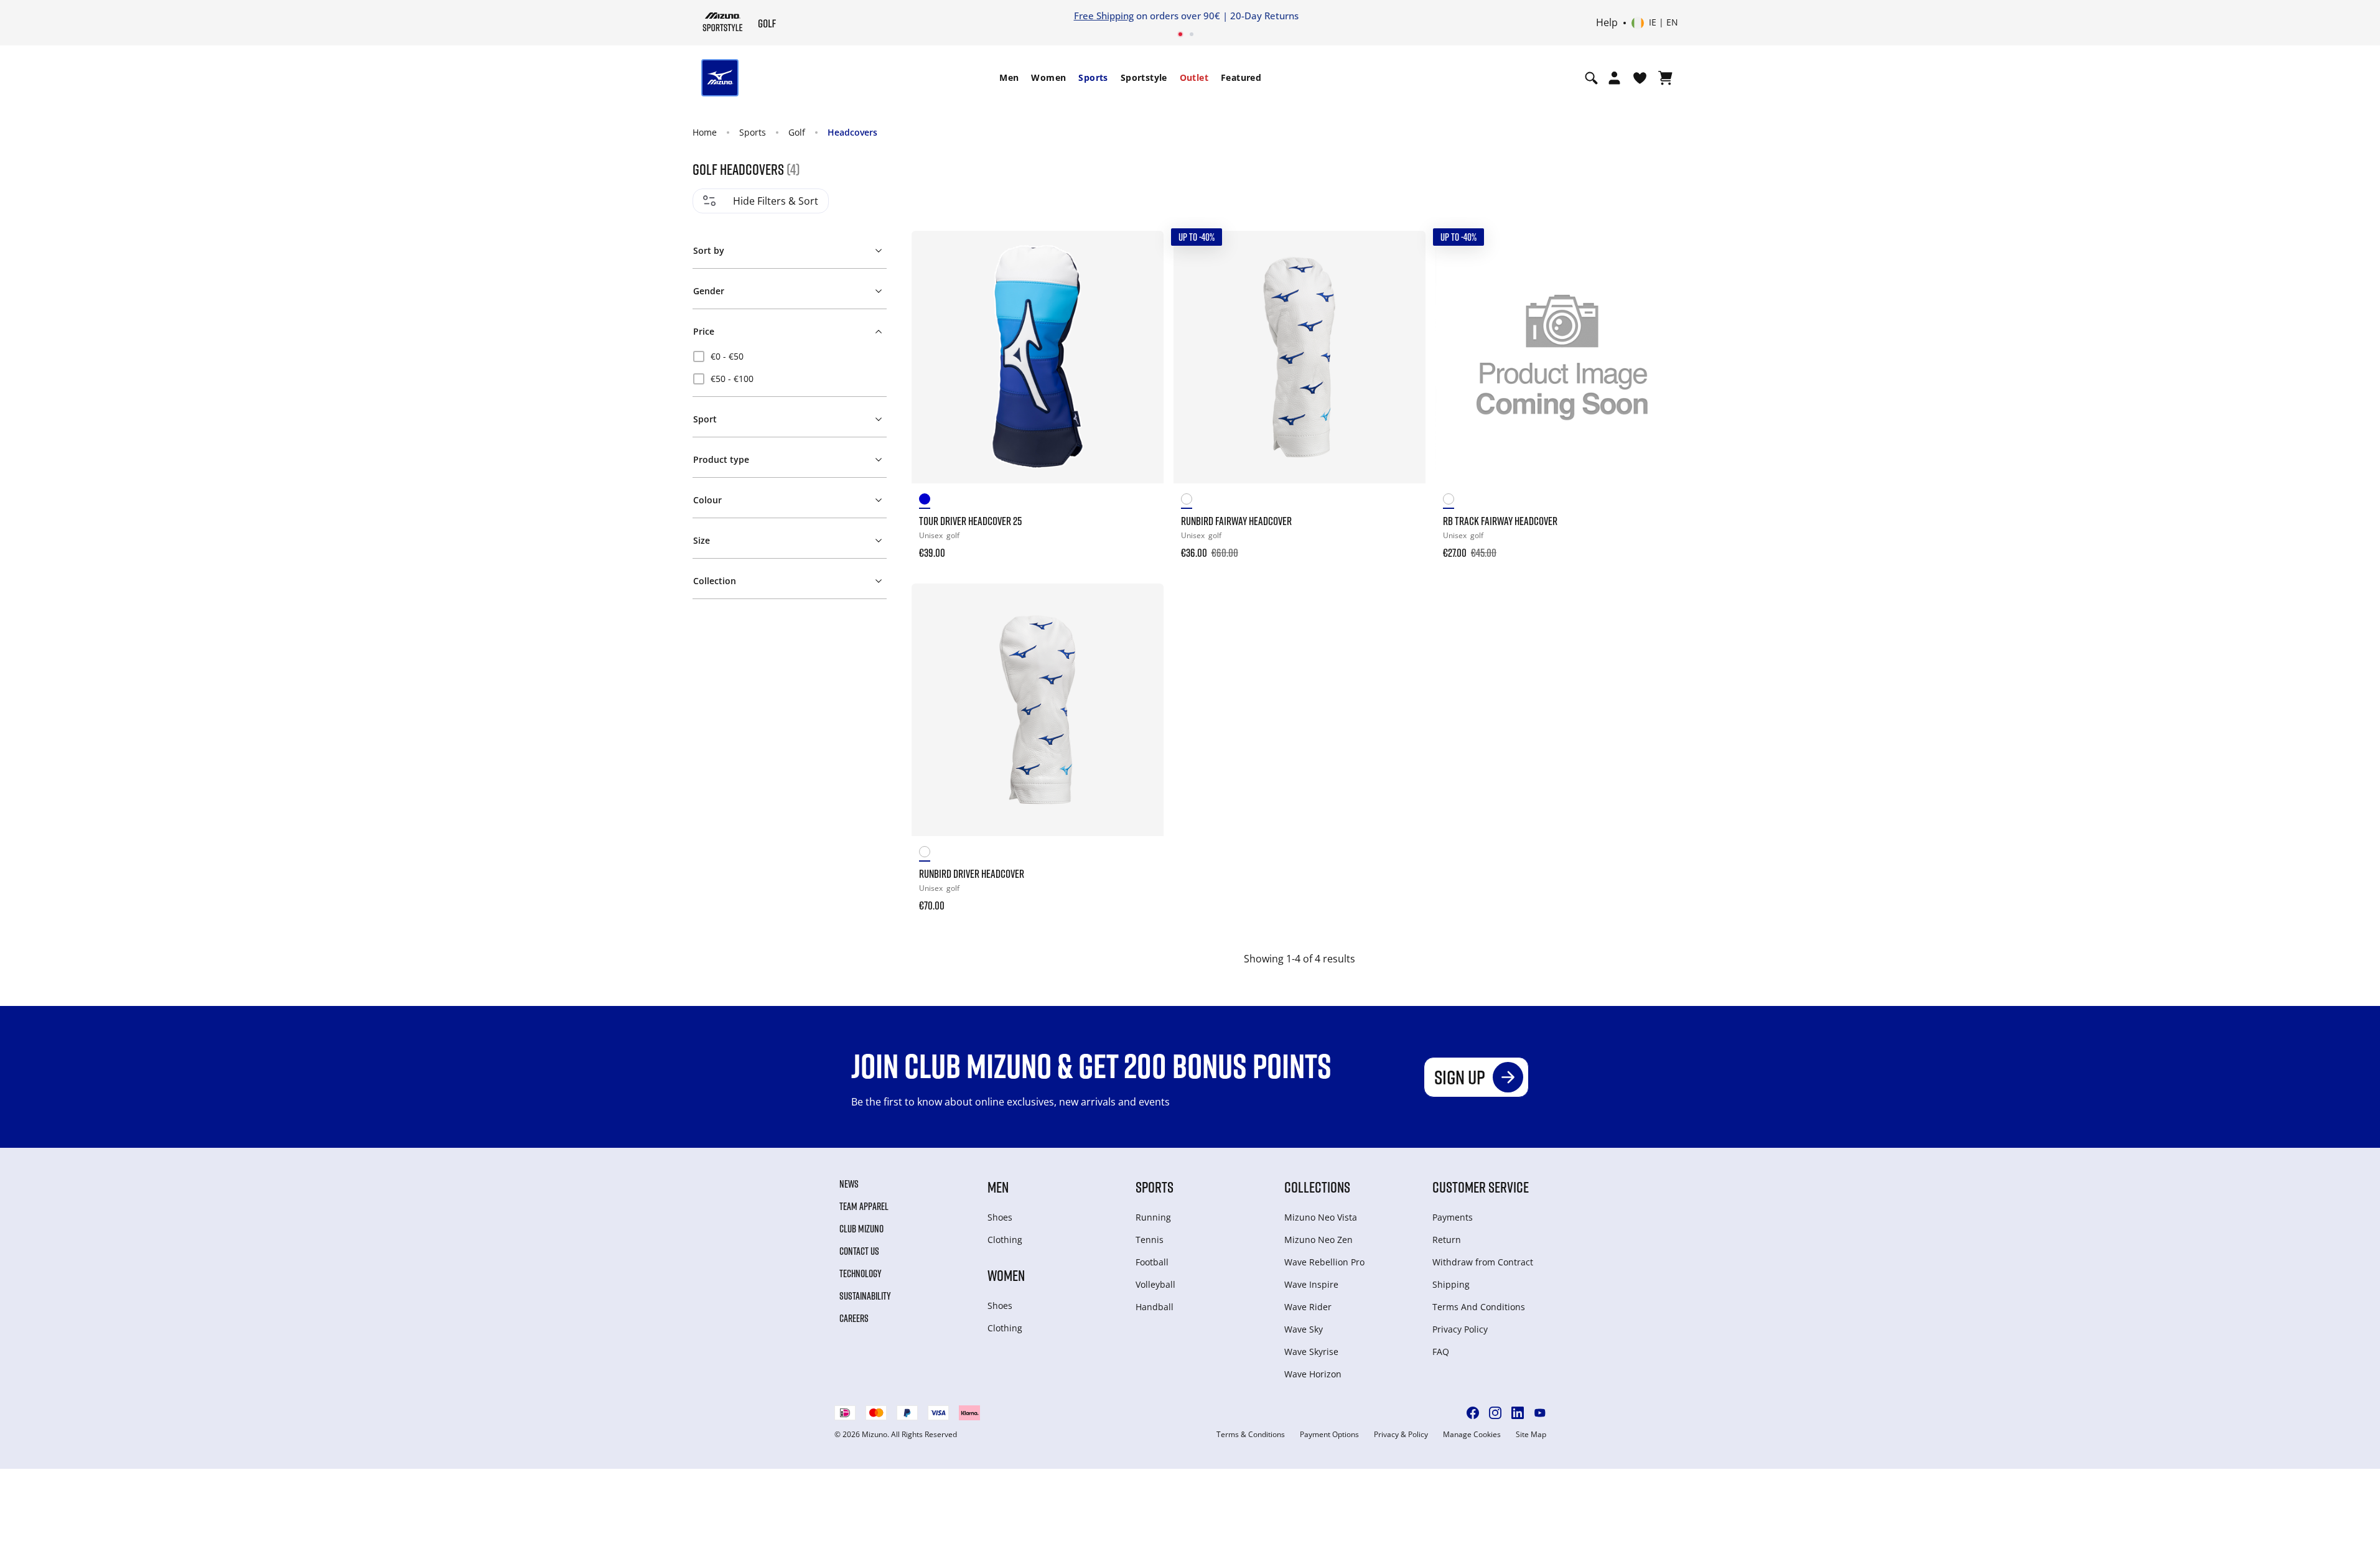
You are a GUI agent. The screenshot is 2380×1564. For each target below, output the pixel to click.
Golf (797, 132)
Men (1009, 77)
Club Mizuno (861, 1229)
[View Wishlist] (1640, 78)
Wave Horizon (1313, 1374)
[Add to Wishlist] (1142, 252)
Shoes (1000, 1217)
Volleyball (1155, 1284)
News (849, 1184)
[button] (789, 248)
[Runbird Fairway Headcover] (1300, 357)
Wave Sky (1304, 1329)
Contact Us (859, 1251)
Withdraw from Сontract (1483, 1262)
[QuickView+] (1142, 286)
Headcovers (852, 132)
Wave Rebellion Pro (1324, 1262)
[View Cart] (1665, 78)
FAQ (1441, 1352)
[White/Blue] (930, 501)
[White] (1454, 501)
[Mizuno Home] (723, 22)
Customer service (1481, 1187)
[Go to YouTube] (1540, 1413)
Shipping (1451, 1284)
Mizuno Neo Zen (1318, 1240)
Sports (1093, 77)
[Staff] (1192, 501)
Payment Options (1329, 1435)
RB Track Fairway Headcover (1500, 521)
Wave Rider (1308, 1307)
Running (1153, 1217)
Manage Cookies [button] (1472, 1435)
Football (1152, 1262)
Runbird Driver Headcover (972, 873)
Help (1607, 23)
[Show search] (1591, 78)
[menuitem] (1009, 78)
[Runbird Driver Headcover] (1038, 710)
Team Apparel (864, 1206)
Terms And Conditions (1479, 1307)
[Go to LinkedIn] (1518, 1413)
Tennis (1150, 1240)
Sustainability (865, 1296)
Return (1447, 1240)
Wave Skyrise (1311, 1352)
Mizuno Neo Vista (1321, 1217)
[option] (790, 356)
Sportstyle (1144, 77)
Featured (1241, 77)
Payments (1453, 1217)
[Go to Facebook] (1473, 1413)
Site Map (1531, 1435)
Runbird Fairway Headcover (1236, 521)
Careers (854, 1318)
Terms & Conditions (1251, 1435)
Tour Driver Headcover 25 (970, 521)
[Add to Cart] (1142, 544)
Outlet (1194, 77)
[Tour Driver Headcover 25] (1038, 357)
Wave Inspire (1311, 1284)
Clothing (1005, 1240)
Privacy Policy (1460, 1329)
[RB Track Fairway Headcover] (1561, 357)
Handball (1155, 1307)
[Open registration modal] (1614, 78)
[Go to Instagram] (1495, 1413)
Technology (861, 1273)
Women (1048, 77)
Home (705, 132)
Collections (1317, 1187)
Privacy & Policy (1401, 1435)
